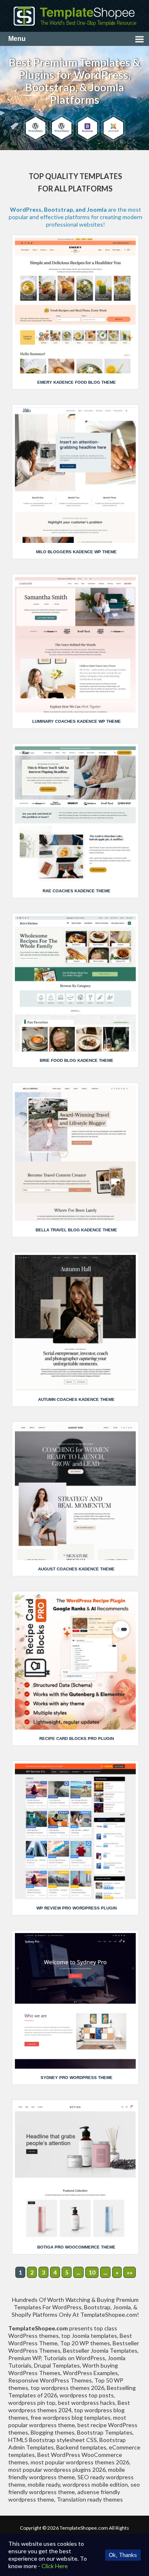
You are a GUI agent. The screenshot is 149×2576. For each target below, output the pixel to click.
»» (130, 2272)
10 (92, 2272)
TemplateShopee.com (84, 2528)
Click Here (55, 2566)
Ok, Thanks (123, 2555)
